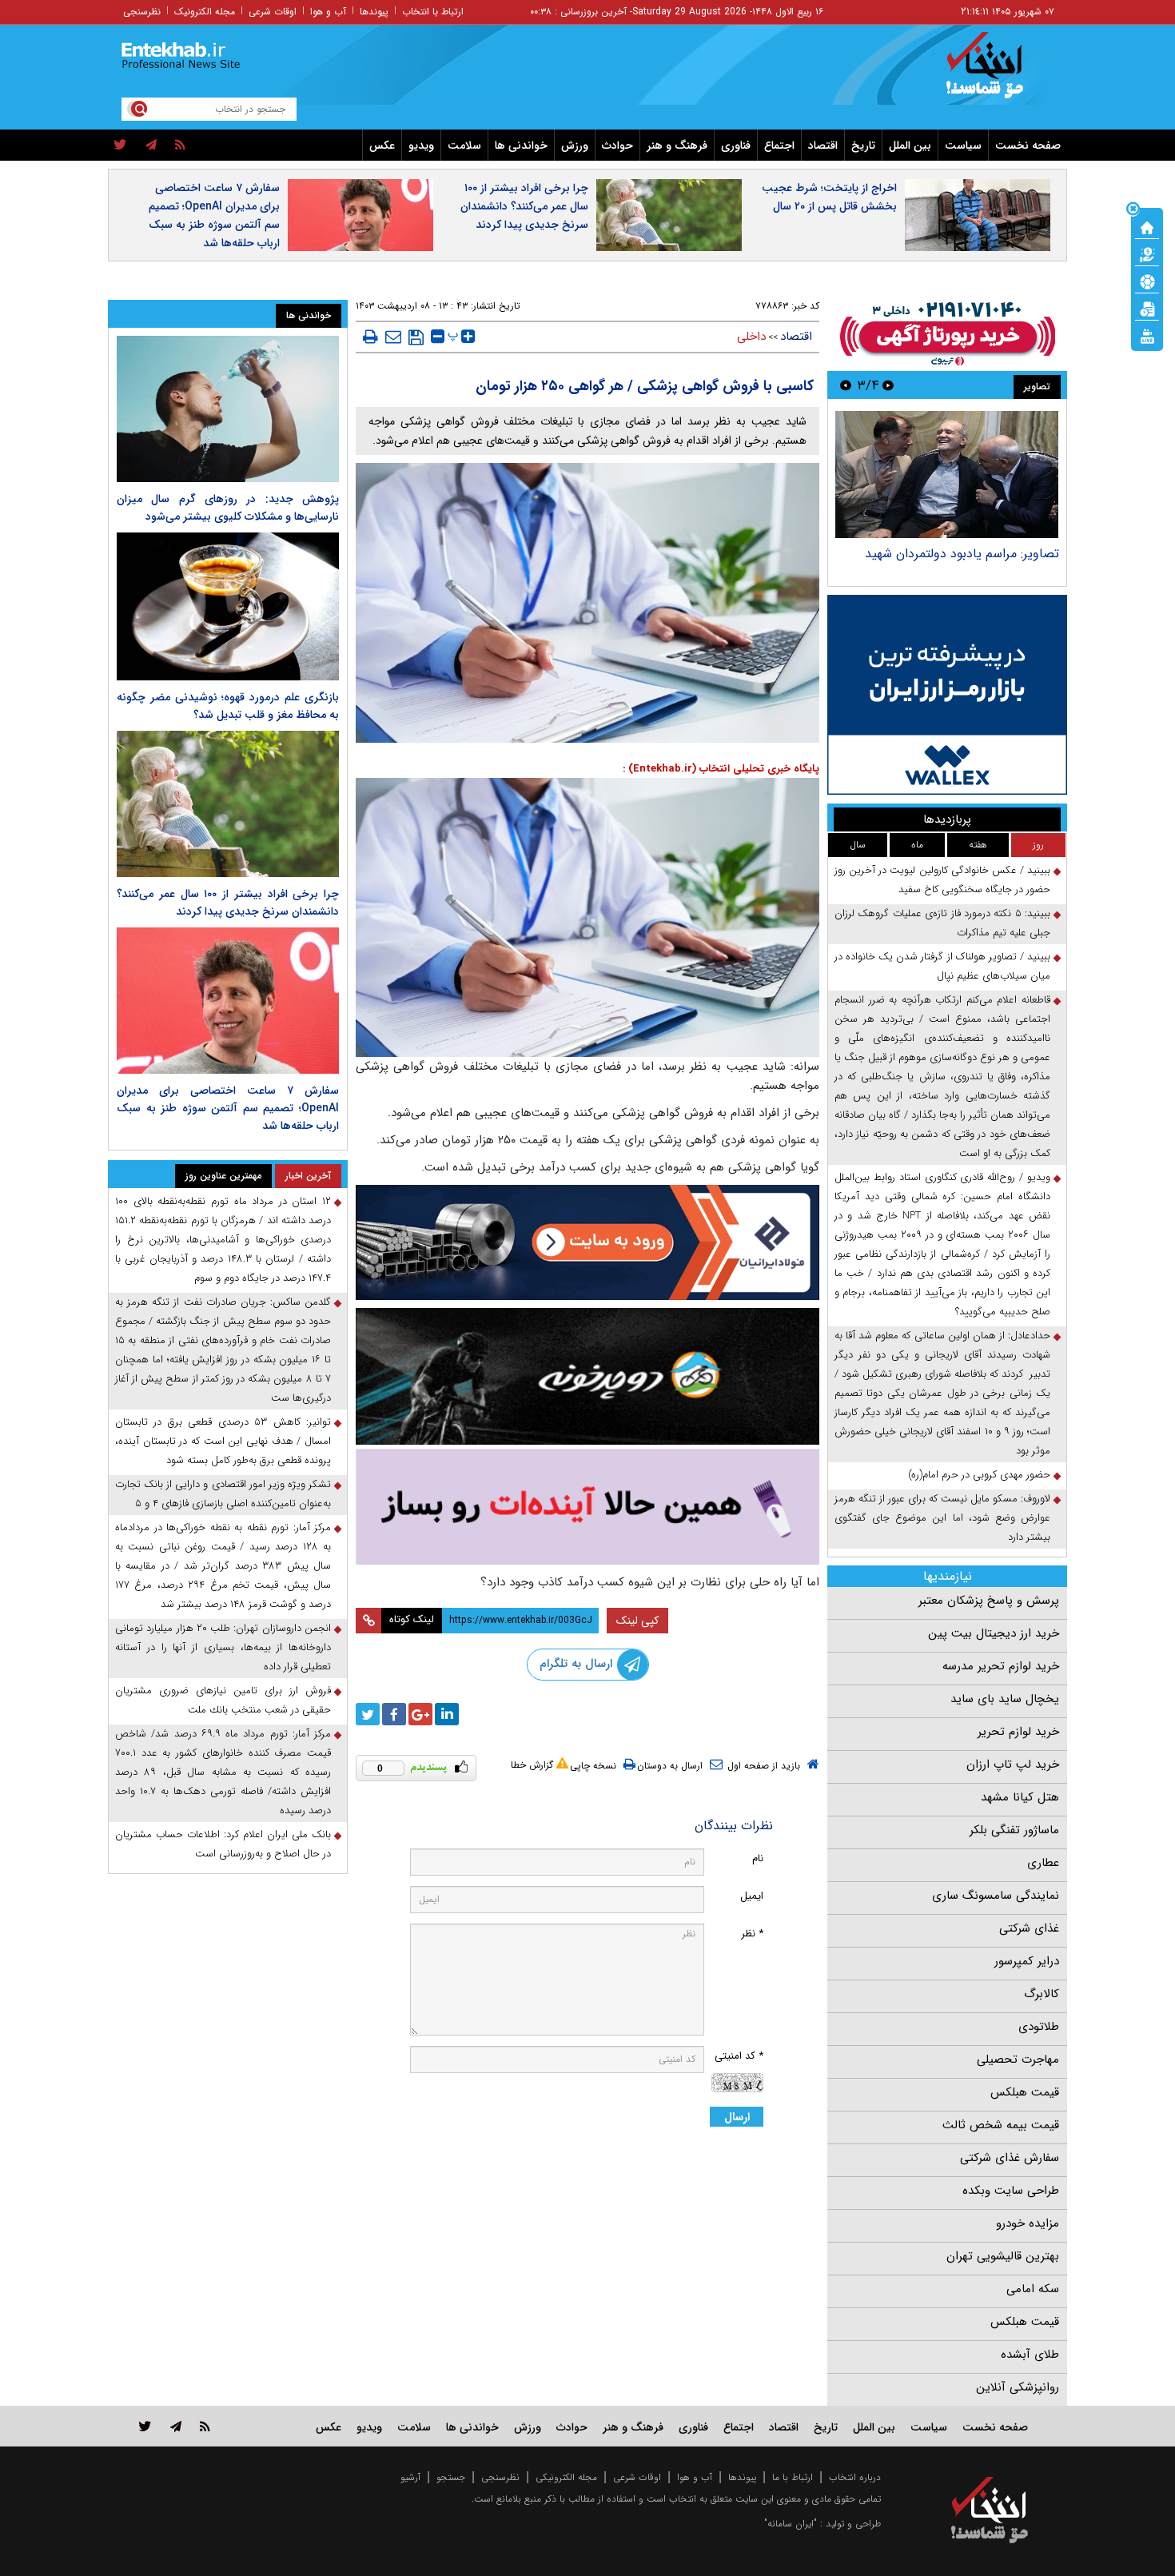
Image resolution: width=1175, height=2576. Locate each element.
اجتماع (779, 146)
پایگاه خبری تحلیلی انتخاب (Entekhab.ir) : (721, 769)
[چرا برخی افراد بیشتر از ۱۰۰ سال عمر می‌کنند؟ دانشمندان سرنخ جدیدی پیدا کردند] (228, 804)
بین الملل (910, 146)
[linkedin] (447, 1714)
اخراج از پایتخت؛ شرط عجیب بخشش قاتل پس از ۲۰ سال (829, 197)
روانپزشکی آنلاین (1018, 2387)
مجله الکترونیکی (566, 2477)
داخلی (751, 337)
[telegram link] (176, 2426)
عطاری (1043, 1863)
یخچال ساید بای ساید (1005, 1699)
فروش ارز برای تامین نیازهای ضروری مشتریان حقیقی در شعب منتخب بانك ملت (223, 1700)
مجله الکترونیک (205, 12)
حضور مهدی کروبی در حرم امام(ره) (979, 1475)
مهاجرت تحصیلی (1018, 2060)
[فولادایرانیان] (587, 1242)
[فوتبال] (1147, 281)
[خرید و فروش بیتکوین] (947, 695)
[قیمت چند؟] (1147, 253)
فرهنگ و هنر (677, 146)
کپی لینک (637, 1621)
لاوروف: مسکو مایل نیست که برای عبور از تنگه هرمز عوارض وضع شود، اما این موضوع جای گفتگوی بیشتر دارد (942, 1518)
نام (758, 1858)
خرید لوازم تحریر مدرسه (1001, 1666)
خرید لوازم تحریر (1018, 1732)
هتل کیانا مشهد (1020, 1797)
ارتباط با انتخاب (433, 12)
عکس (382, 146)
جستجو (451, 2477)
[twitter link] (145, 2426)
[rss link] (205, 2426)
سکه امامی (1033, 2289)
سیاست (963, 146)
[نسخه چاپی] (370, 337)
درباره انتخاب (855, 2477)
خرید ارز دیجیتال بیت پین (994, 1633)
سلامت (464, 146)
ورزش (575, 146)
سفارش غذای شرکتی (1010, 2158)
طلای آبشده (1030, 2355)
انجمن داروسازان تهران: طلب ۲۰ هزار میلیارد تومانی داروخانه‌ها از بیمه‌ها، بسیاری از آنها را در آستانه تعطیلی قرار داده (223, 1647)
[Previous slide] (888, 385)
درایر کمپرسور (1027, 1961)
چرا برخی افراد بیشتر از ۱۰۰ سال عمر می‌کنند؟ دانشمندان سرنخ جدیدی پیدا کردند (524, 206)
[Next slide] (846, 385)
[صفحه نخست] (1147, 226)
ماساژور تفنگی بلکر (1014, 1830)
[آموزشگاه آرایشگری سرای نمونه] (587, 1507)
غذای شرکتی (1029, 1928)
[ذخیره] (416, 337)
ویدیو (421, 146)
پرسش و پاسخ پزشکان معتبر (989, 1601)
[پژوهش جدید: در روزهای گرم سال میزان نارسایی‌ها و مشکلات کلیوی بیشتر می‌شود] (228, 409)
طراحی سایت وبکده (1011, 2191)
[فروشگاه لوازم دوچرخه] (587, 1376)
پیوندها (374, 12)
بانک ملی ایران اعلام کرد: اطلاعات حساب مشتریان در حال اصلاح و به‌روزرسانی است (223, 1844)
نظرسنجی (142, 12)
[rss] (180, 146)
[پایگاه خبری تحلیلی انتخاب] (997, 73)
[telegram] (151, 146)
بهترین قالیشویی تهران (1003, 2256)
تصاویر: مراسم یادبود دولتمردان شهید (962, 554)
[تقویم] (1147, 308)
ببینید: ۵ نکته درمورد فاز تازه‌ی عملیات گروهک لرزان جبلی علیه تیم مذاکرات (942, 923)
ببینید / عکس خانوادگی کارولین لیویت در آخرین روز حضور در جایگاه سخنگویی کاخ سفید (942, 880)
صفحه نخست (1028, 146)
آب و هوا (328, 12)
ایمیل (752, 1896)
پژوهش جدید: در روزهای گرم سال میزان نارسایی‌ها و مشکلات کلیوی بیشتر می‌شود (228, 508)
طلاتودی (1039, 2027)
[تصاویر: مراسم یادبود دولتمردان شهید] (947, 475)
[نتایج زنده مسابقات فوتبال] (1147, 335)
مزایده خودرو (1028, 2223)
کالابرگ (1042, 1994)
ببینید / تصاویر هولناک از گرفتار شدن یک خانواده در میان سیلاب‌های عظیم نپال (942, 966)
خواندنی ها (521, 146)
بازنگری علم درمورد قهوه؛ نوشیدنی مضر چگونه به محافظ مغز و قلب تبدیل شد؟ (228, 706)
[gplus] (420, 1714)
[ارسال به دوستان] (393, 337)
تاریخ (863, 146)
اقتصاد (823, 146)
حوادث (617, 146)
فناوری (736, 146)
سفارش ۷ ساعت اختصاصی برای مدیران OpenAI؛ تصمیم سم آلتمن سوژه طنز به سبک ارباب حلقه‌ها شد (214, 215)
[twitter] (120, 146)
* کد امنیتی (739, 2056)
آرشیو (410, 2477)
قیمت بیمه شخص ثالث (1001, 2125)
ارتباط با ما (793, 2477)
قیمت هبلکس (1025, 2092)
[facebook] (394, 1714)
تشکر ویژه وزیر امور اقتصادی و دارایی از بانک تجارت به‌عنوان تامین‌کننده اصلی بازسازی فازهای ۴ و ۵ (223, 1494)
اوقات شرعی (273, 12)
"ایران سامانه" (791, 2524)
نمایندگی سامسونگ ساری (996, 1896)
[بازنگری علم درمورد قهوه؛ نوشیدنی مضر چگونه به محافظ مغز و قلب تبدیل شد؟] (228, 606)
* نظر (752, 1934)
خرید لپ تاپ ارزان (1013, 1765)
